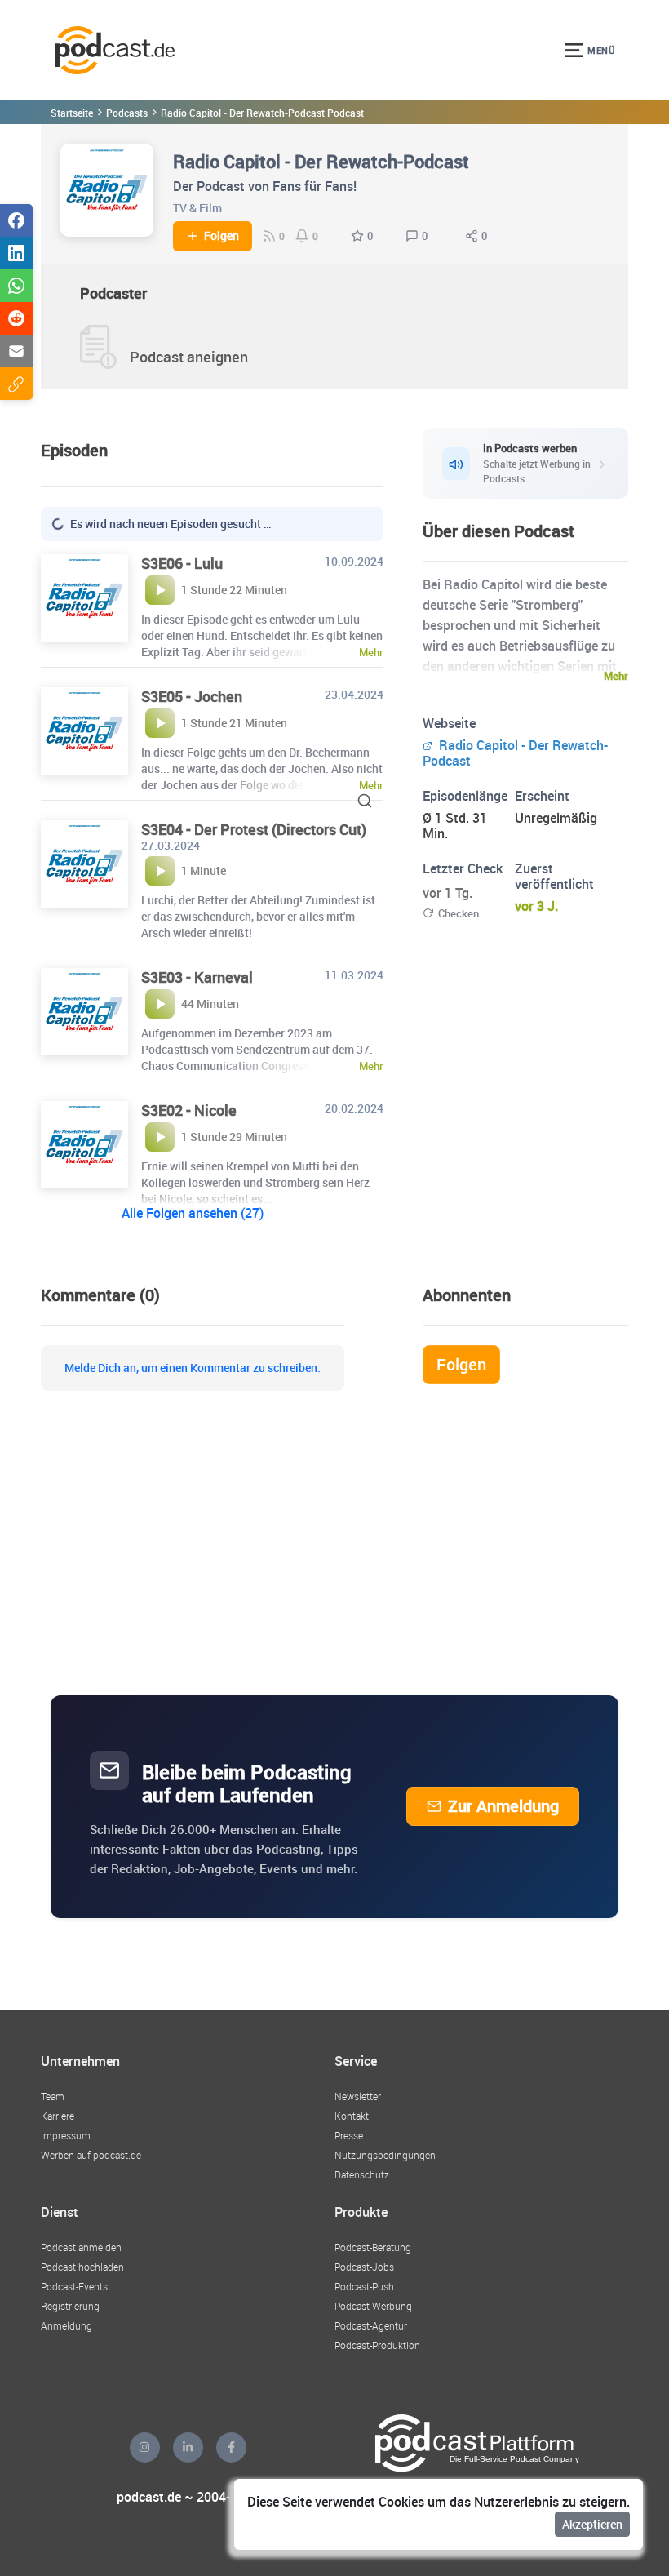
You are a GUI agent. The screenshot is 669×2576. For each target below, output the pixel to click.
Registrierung (70, 2306)
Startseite (72, 113)
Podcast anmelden (81, 2247)
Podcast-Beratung (373, 2247)
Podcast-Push (364, 2286)
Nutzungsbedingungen (385, 2155)
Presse (349, 2135)
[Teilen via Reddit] (16, 318)
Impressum (66, 2135)
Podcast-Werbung (373, 2306)
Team (53, 2096)
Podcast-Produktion (377, 2345)
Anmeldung (66, 2325)
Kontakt (352, 2116)
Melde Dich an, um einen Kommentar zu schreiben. (193, 1368)
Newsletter (358, 2096)
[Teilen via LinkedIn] (16, 253)
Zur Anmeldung (503, 1806)
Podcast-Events (74, 2286)
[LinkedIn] (188, 2447)
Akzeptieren (592, 2524)
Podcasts (127, 113)
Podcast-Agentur (371, 2325)
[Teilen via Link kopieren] (16, 384)
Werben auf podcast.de (91, 2155)
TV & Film (197, 208)
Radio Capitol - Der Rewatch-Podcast (515, 753)
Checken (459, 913)
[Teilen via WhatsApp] (16, 286)
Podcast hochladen (82, 2267)
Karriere (58, 2116)
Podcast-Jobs (364, 2267)
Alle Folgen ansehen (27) (193, 1213)
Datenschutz (362, 2174)
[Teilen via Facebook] (16, 220)
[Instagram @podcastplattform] (145, 2447)
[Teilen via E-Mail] (16, 351)
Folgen (222, 236)
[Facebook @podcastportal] (231, 2447)
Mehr (616, 676)
